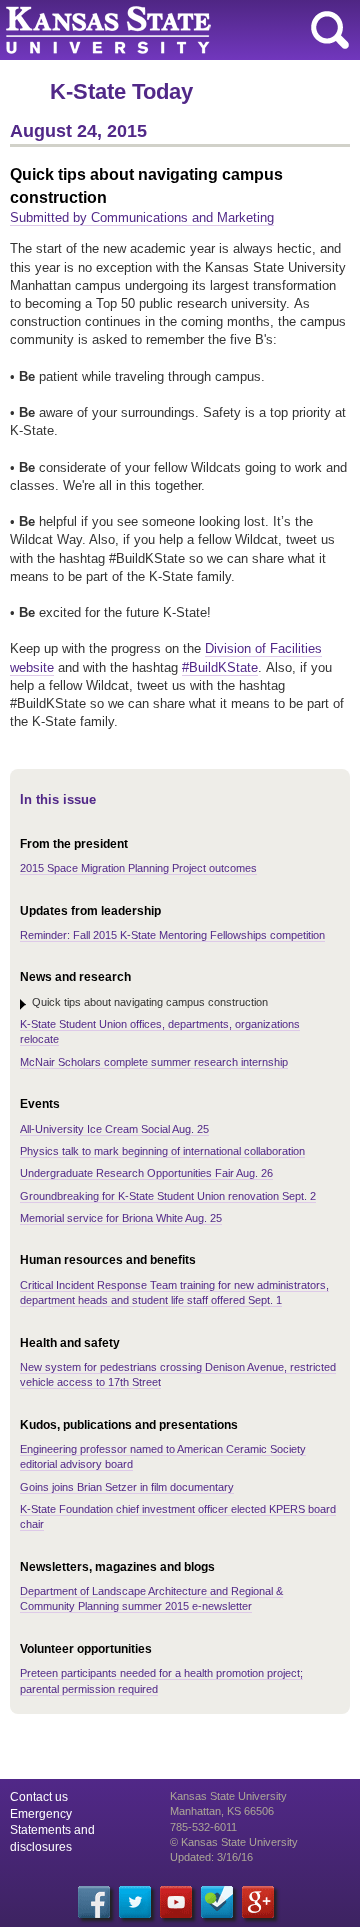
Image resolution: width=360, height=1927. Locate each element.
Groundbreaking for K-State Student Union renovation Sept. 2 (168, 1196)
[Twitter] (135, 1902)
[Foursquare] (217, 1902)
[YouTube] (176, 1902)
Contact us (39, 1797)
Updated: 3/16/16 (211, 1857)
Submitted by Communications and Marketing (142, 217)
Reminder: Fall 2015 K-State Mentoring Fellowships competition (172, 935)
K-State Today (121, 91)
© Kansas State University (234, 1842)
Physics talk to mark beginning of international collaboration (162, 1151)
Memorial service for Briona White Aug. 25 (121, 1218)
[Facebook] (94, 1902)
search (330, 30)
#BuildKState (220, 667)
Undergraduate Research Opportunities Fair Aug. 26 (146, 1173)
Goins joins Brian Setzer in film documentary (127, 1487)
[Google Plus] (258, 1902)
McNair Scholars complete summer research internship (154, 1062)
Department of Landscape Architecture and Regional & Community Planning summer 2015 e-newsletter (151, 1598)
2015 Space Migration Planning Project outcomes (138, 868)
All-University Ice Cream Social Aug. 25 (114, 1129)
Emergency (41, 1814)
